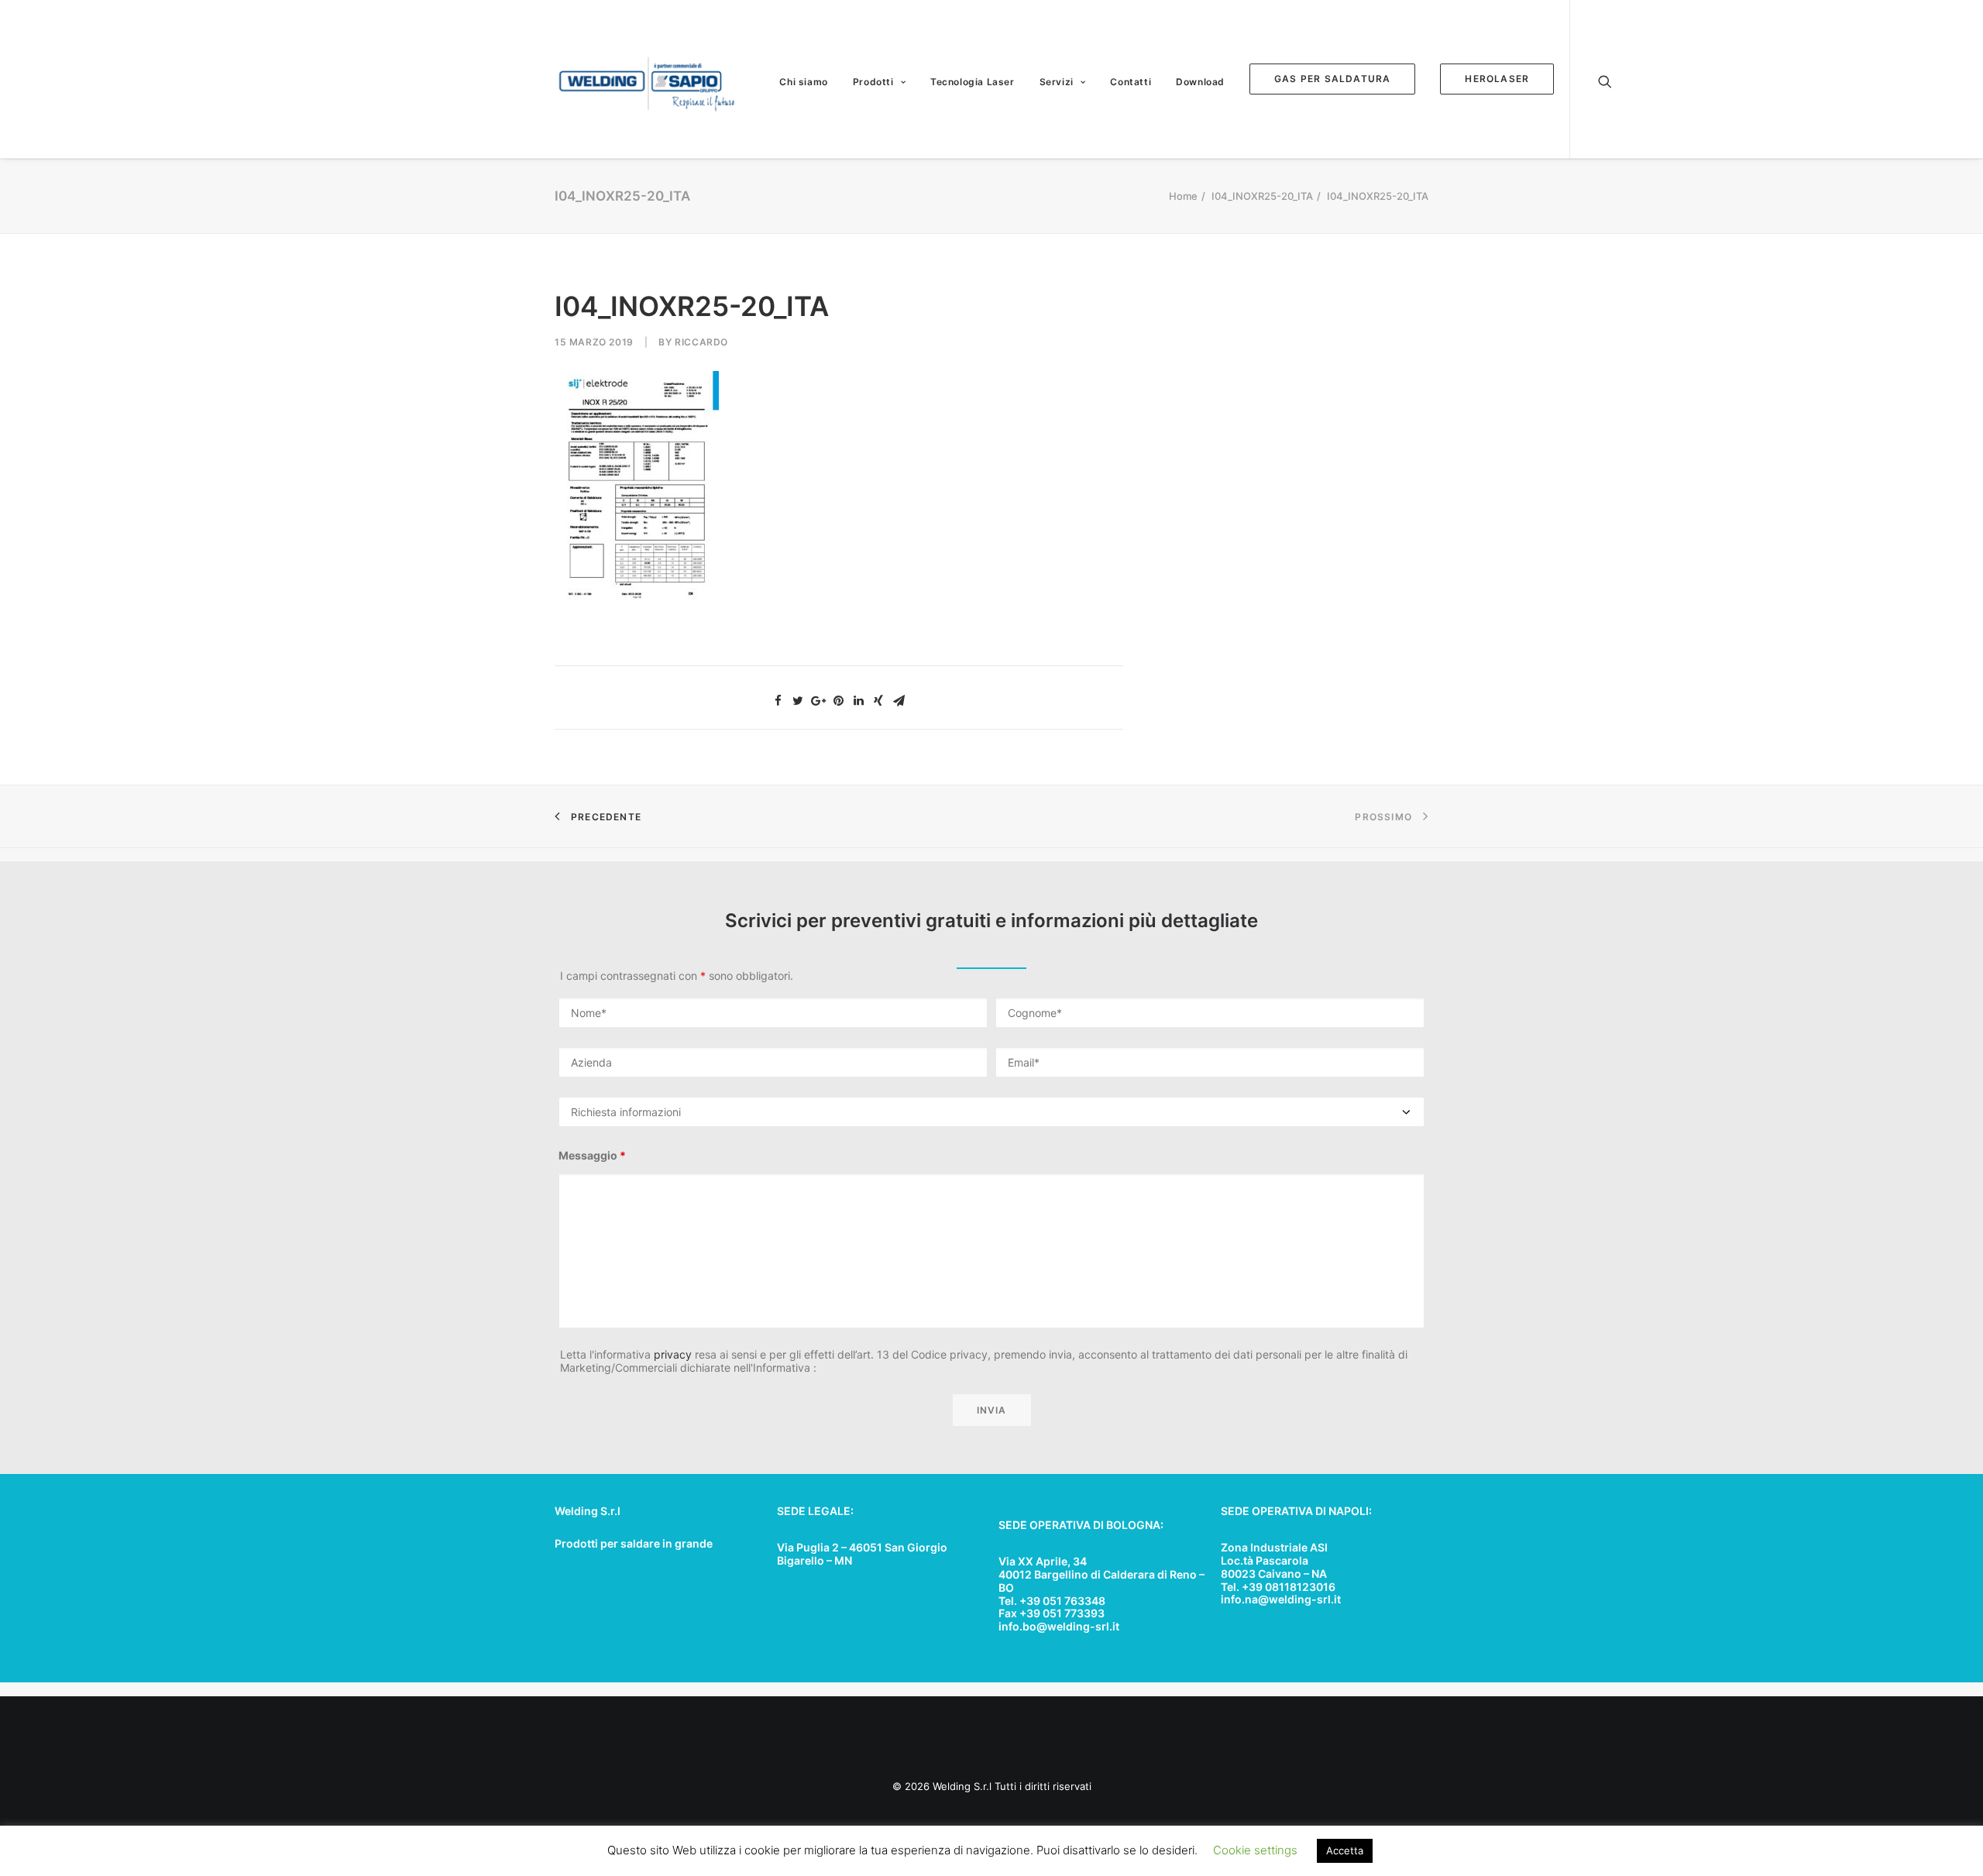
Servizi (1057, 82)
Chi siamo (803, 82)
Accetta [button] (1345, 1850)
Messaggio (592, 1155)
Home (1183, 196)
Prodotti (873, 82)
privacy (673, 1354)
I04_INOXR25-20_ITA (1262, 196)
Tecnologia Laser (973, 82)
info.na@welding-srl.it (1281, 1599)
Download (1200, 82)
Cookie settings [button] (1255, 1850)
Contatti (1131, 82)
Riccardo (701, 342)
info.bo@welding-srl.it (1059, 1626)
